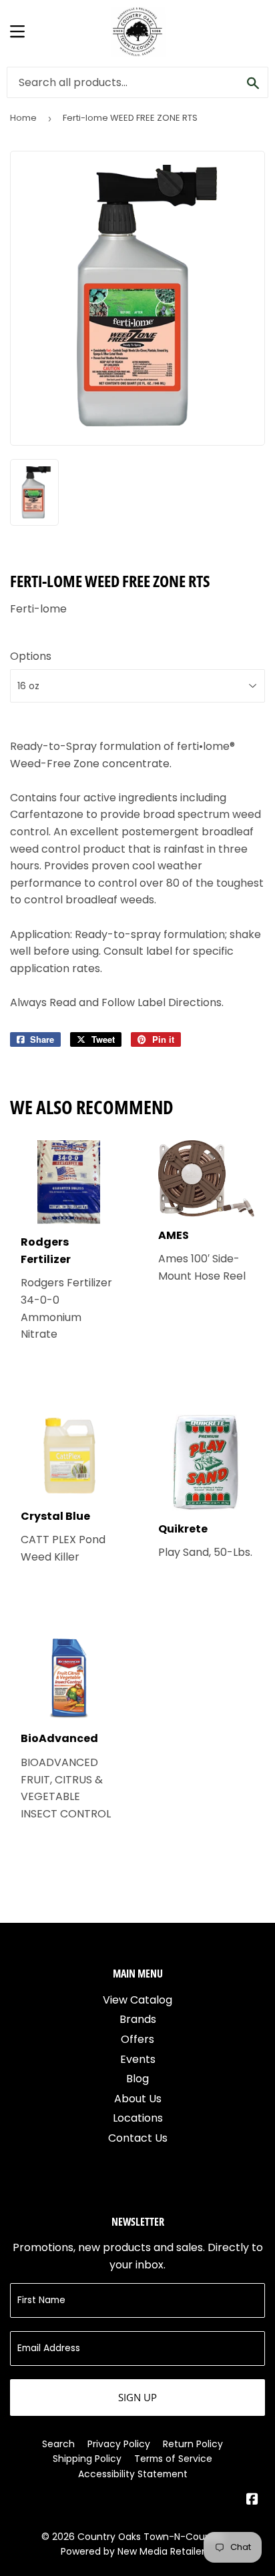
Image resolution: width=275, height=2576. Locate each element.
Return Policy (193, 2444)
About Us (138, 2099)
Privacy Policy (119, 2444)
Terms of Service (173, 2459)
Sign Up (137, 2397)
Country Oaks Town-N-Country (151, 2537)
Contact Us (138, 2138)
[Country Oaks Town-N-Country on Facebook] (252, 2500)
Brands (138, 2019)
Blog (137, 2079)
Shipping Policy (87, 2459)
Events (138, 2059)
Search (58, 2444)
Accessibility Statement (133, 2474)
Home (23, 118)
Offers (137, 2039)
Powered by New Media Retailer (133, 2551)
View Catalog (137, 2000)
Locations (138, 2118)
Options (31, 656)
